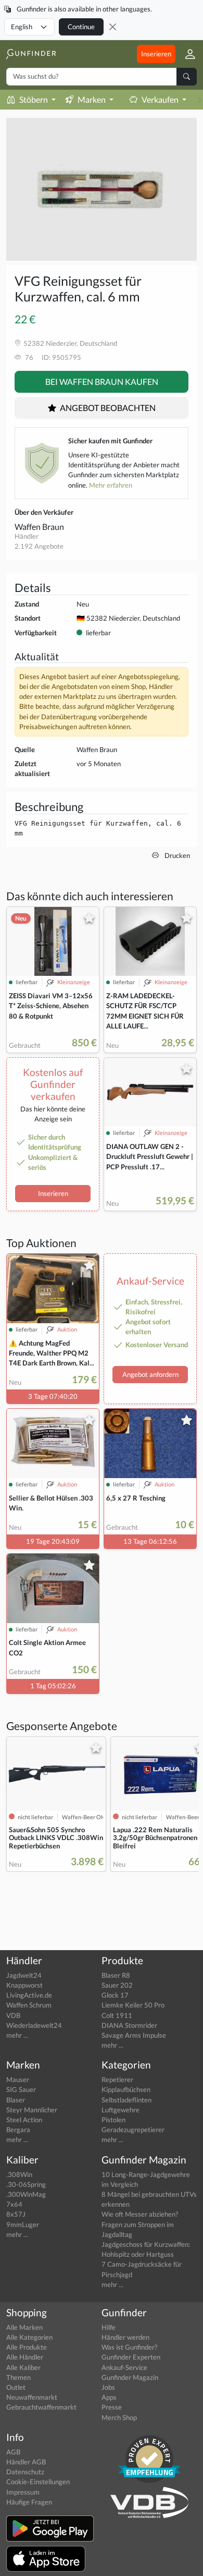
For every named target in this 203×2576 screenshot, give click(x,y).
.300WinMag (26, 2194)
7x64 (14, 2204)
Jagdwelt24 (24, 1975)
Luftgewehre (120, 2110)
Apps (109, 2397)
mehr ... (17, 2035)
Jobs (108, 2387)
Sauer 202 (117, 1985)
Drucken (176, 855)
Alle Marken (24, 2327)
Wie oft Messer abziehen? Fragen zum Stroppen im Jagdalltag (140, 2224)
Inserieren (156, 54)
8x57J (16, 2214)
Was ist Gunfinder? (129, 2347)
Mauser (18, 2079)
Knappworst (24, 1985)
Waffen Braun (39, 527)
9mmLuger (23, 2224)
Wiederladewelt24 (34, 2025)
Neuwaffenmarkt (32, 2397)
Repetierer (117, 2079)
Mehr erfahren (111, 485)
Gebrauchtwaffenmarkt (41, 2407)
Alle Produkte (27, 2347)
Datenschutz (25, 2472)
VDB (13, 2015)
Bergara (18, 2130)
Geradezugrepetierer (133, 2130)
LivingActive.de (29, 1995)
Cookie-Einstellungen (38, 2482)
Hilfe (109, 2327)
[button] (186, 54)
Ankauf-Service (124, 2367)
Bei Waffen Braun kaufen (102, 382)
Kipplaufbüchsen (126, 2089)
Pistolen (113, 2120)
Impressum (23, 2492)
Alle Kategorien (29, 2337)
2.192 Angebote (39, 546)
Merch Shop (119, 2417)
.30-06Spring (26, 2184)
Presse (112, 2407)
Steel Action (24, 2120)
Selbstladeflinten (126, 2100)
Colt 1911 (117, 2015)
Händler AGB (26, 2462)
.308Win (19, 2174)
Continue (81, 27)
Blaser (16, 2100)
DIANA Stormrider (129, 2025)
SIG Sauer (21, 2089)
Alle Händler (25, 2357)
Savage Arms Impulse (134, 2035)
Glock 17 (115, 1995)
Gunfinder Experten (131, 2357)
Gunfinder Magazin (130, 2377)
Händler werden (125, 2337)
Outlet (16, 2387)
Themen (18, 2377)
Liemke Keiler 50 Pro (133, 2005)
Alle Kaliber (23, 2367)
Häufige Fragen (29, 2502)
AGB (13, 2452)
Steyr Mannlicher (32, 2110)
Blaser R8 (116, 1975)
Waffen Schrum (29, 2005)
